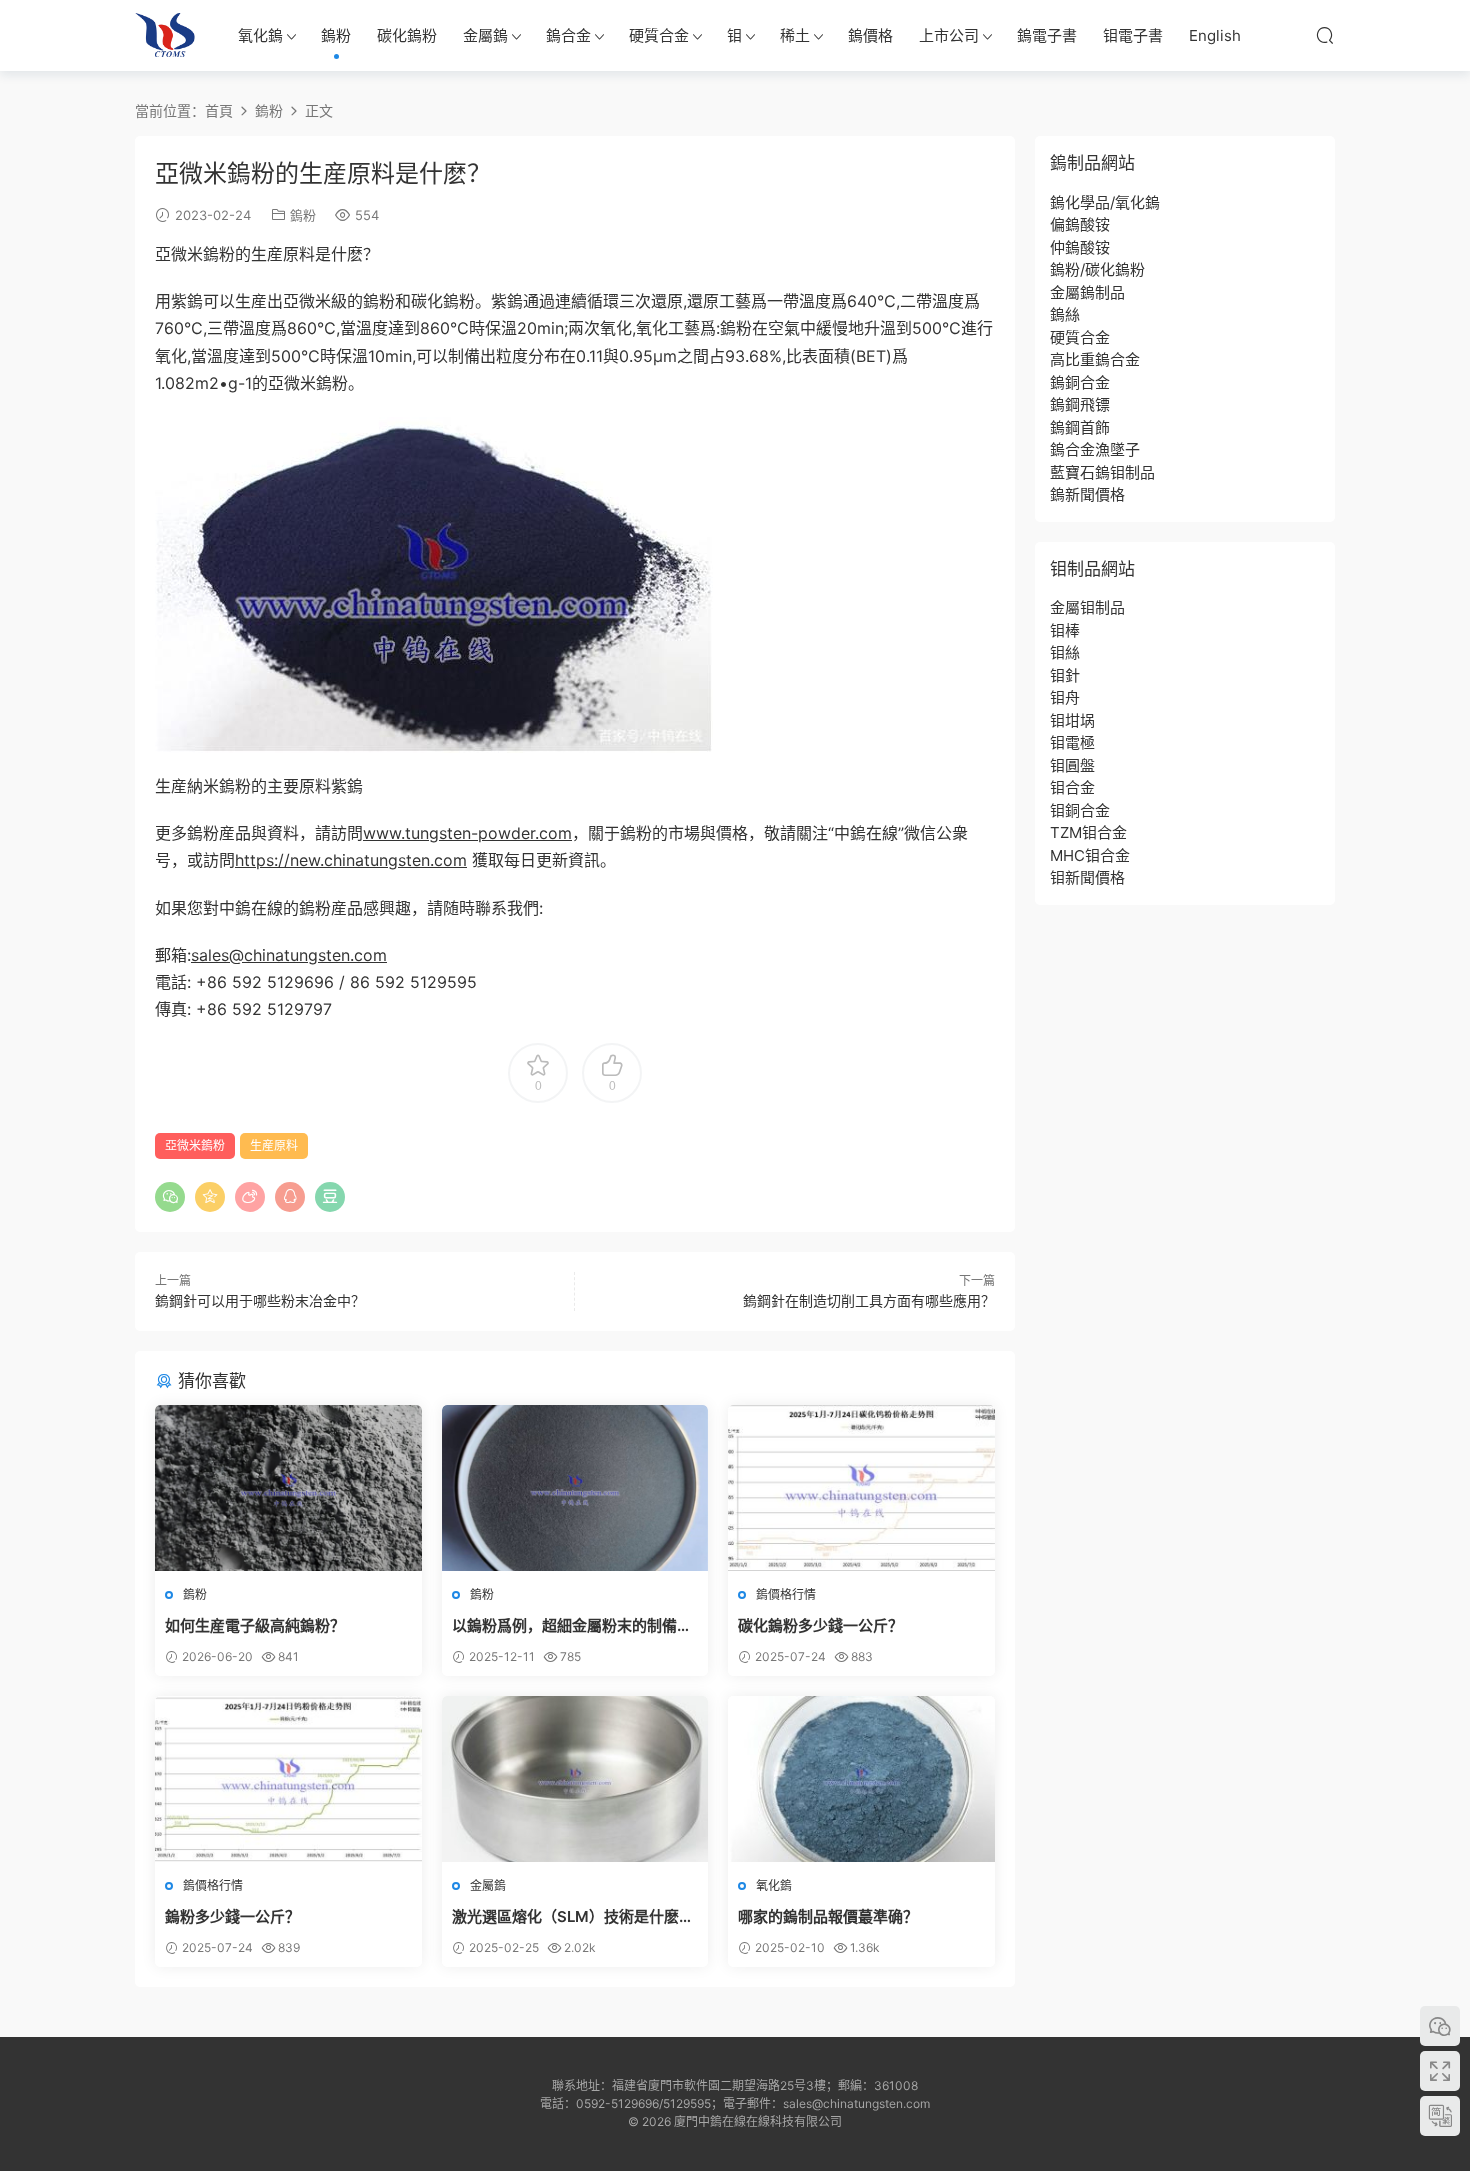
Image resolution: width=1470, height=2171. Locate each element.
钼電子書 (1133, 35)
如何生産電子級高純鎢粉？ (255, 1625)
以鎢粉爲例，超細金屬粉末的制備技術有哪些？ (572, 1626)
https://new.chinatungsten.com (351, 860)
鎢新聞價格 (1087, 494)
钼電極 (1072, 742)
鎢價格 (870, 35)
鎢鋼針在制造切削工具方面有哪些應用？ (869, 1300)
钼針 (1065, 675)
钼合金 (1072, 787)
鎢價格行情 (786, 1594)
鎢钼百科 (165, 35)
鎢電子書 (1047, 35)
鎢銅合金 (1080, 382)
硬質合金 (659, 35)
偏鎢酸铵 (1080, 224)
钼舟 (1065, 697)
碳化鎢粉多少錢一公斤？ (820, 1625)
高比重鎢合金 (1095, 359)
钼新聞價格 (1087, 877)
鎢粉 (336, 35)
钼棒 (1065, 630)
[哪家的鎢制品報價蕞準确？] (861, 1779)
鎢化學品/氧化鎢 (1105, 202)
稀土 (795, 35)
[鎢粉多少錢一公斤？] (288, 1779)
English (1215, 35)
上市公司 (949, 35)
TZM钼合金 (1088, 832)
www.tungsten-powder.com (467, 833)
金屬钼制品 (1087, 607)
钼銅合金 (1080, 810)
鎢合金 (568, 35)
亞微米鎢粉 (195, 1145)
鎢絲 (1065, 314)
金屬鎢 (485, 35)
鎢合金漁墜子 (1095, 449)
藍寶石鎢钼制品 (1102, 472)
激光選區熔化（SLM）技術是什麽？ (573, 1917)
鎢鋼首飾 (1080, 427)
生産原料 (274, 1145)
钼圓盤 (1072, 765)
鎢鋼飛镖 (1080, 404)
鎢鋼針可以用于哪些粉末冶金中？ (260, 1300)
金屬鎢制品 (1087, 292)
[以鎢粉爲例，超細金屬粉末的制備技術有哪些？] (575, 1488)
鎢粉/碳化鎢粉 (1097, 269)
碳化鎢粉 (407, 35)
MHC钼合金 (1090, 855)
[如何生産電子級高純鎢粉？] (288, 1488)
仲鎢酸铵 (1080, 247)
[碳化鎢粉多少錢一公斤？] (861, 1488)
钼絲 (1065, 652)
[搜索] (1325, 35)
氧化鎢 (260, 35)
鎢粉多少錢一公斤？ (232, 1916)
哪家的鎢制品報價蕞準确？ (828, 1916)
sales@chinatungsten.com (289, 955)
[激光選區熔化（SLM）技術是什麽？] (575, 1779)
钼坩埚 (1072, 720)
